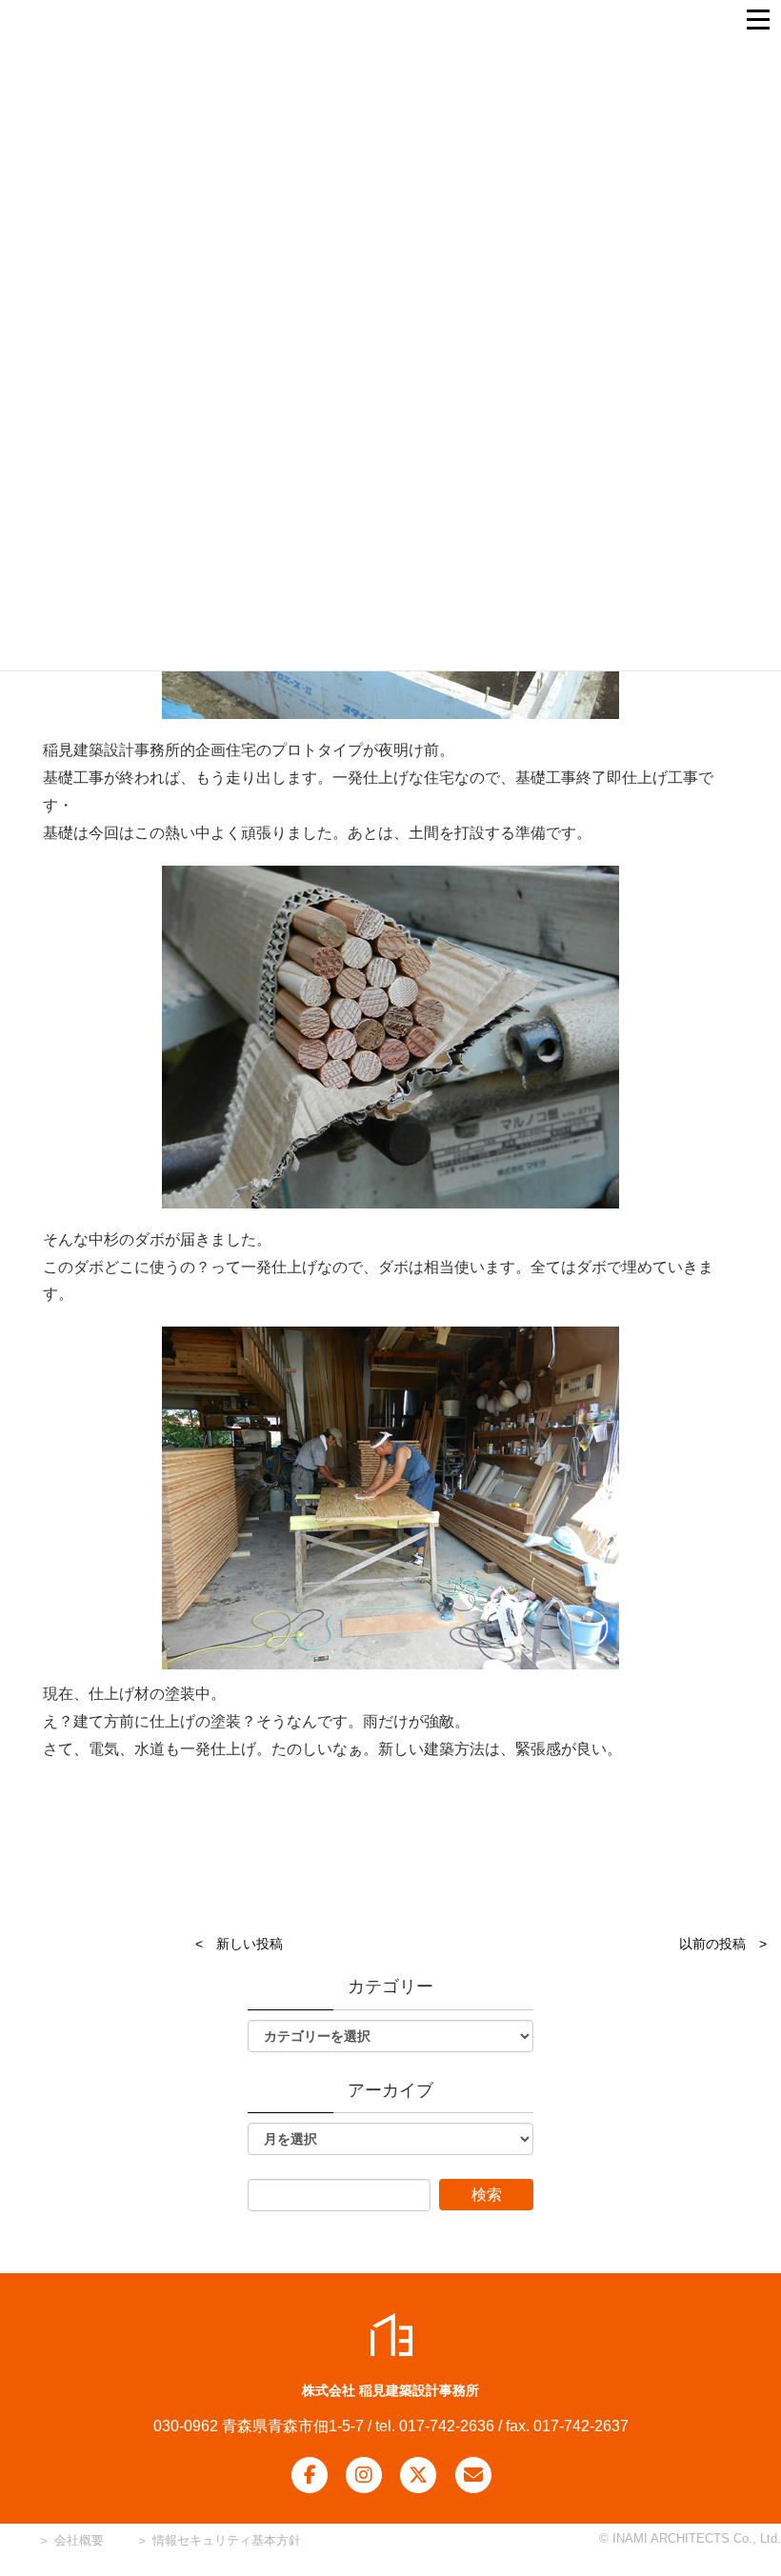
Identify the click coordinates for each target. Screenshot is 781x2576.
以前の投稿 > (723, 1944)
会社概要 (77, 2540)
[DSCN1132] (390, 1037)
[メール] (473, 2475)
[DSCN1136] (390, 1498)
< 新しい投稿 (239, 1944)
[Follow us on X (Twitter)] (418, 2475)
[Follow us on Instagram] (364, 2475)
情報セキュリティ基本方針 (227, 2540)
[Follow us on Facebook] (310, 2475)
